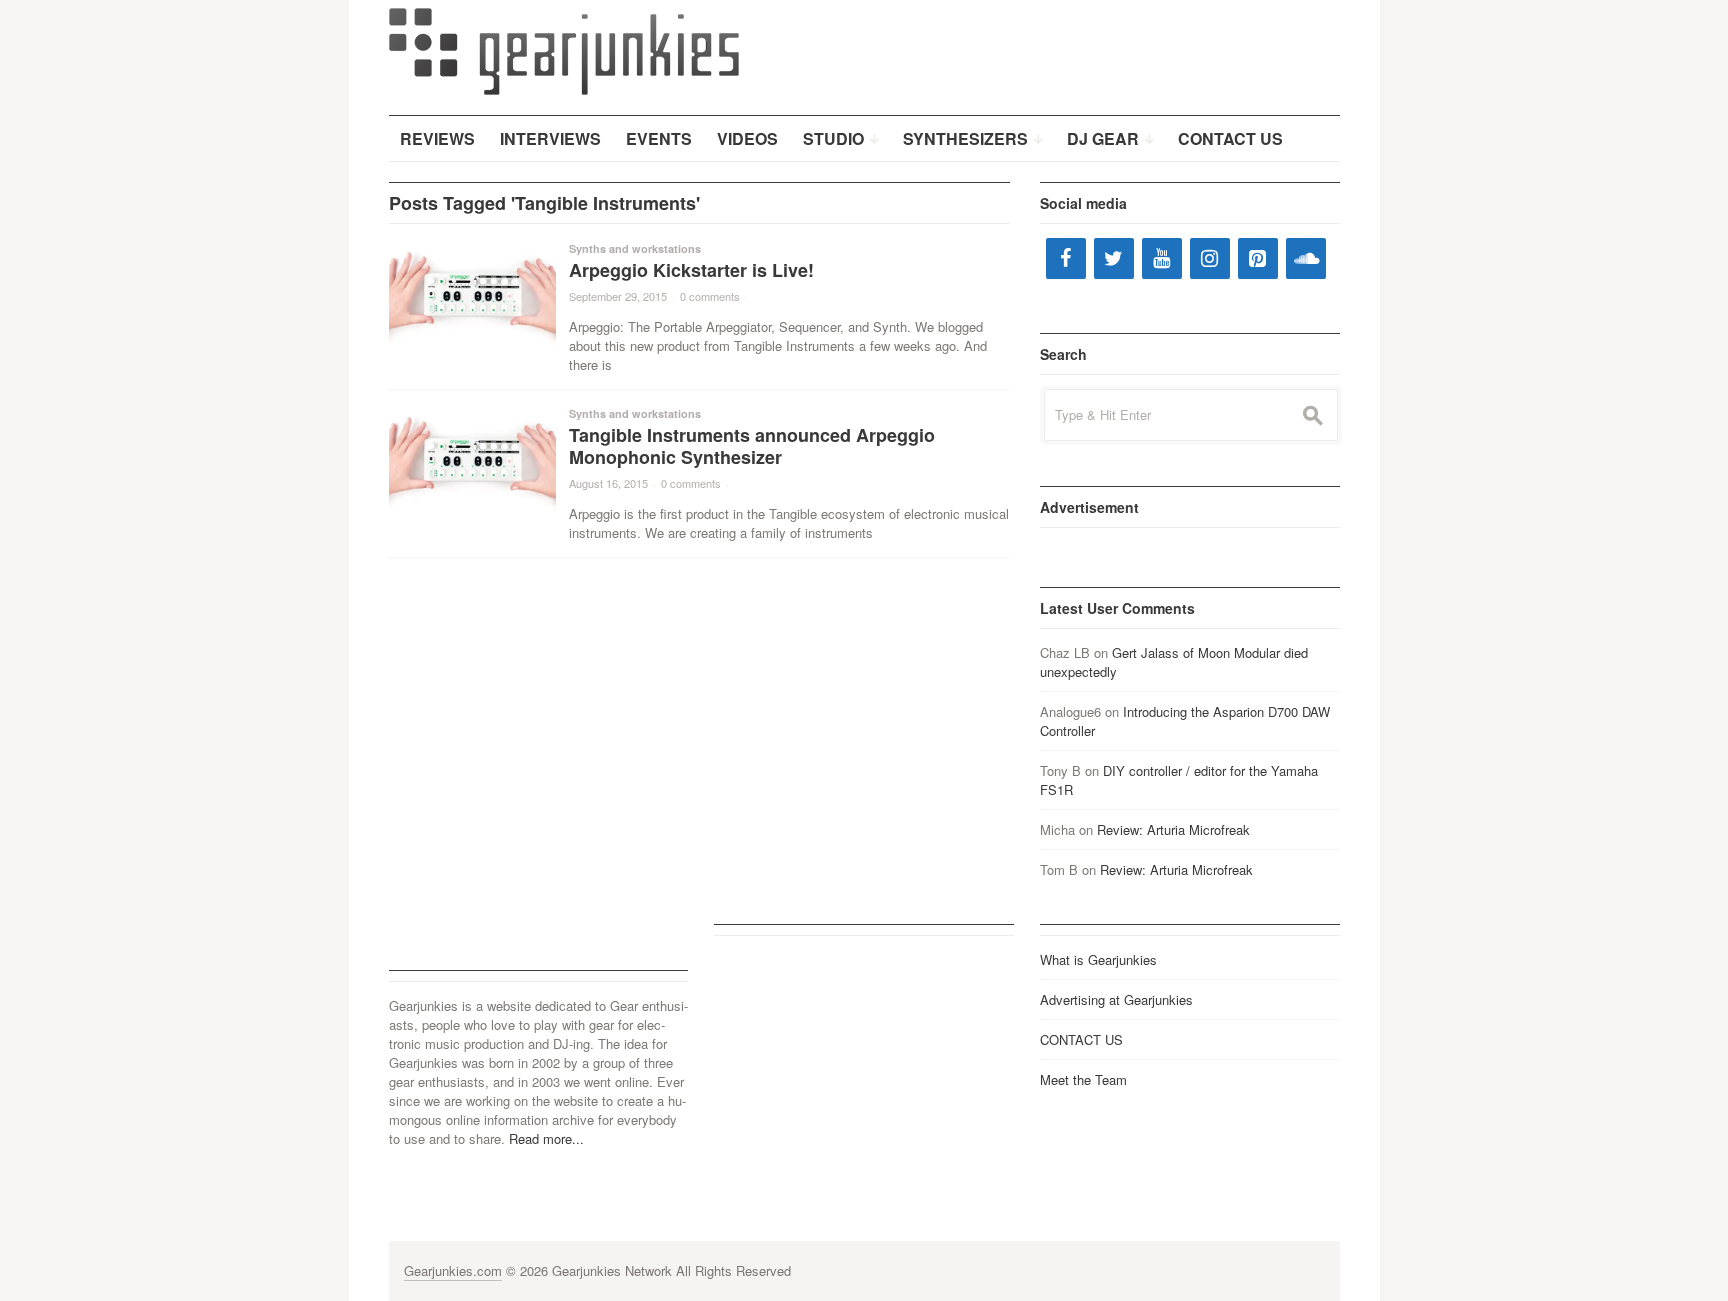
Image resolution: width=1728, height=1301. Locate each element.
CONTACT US (1081, 1039)
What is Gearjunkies (1098, 959)
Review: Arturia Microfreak (1173, 829)
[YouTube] (1162, 258)
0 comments (710, 296)
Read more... (546, 1138)
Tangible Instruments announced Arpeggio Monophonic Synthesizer (752, 446)
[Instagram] (1210, 258)
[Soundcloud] (1306, 258)
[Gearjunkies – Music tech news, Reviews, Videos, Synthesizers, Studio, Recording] (564, 50)
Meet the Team (1083, 1079)
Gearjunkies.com (453, 1270)
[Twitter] (1114, 258)
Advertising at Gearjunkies (1116, 999)
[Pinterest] (1258, 258)
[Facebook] (1066, 258)
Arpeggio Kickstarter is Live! (691, 270)
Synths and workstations (635, 248)
